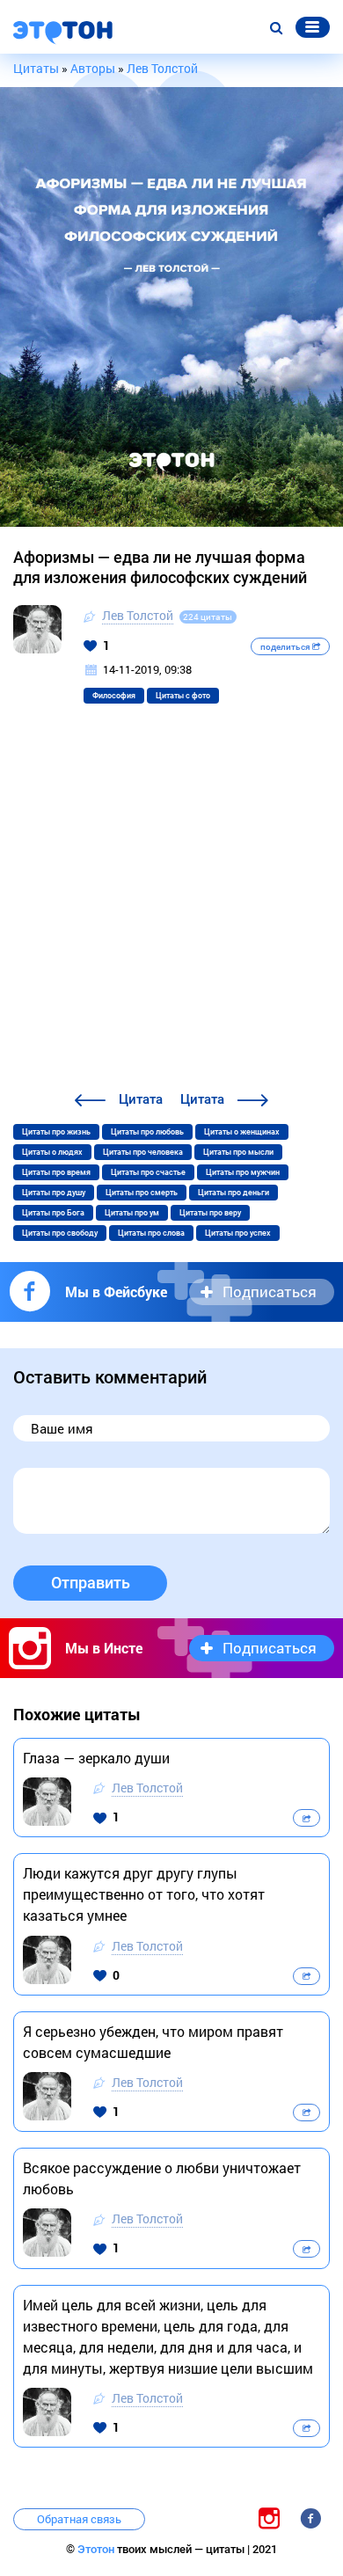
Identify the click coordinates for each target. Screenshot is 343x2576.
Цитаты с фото (183, 696)
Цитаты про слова (151, 1233)
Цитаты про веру (210, 1213)
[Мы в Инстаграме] (269, 2518)
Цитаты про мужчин (243, 1172)
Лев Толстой (138, 615)
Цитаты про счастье (148, 1172)
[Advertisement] (171, 909)
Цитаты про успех (238, 1233)
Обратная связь (79, 2519)
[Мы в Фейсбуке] (310, 2518)
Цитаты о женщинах (242, 1132)
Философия (114, 696)
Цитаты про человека (143, 1152)
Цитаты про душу (54, 1193)
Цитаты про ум (132, 1213)
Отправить (91, 1583)
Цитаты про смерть (142, 1193)
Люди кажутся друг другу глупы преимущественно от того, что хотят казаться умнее (144, 1894)
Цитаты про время (56, 1172)
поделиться (286, 647)
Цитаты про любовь (147, 1132)
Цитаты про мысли (238, 1152)
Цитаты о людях (52, 1152)
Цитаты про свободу (60, 1233)
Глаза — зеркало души (96, 1758)
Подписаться (270, 1292)
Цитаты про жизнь (56, 1132)
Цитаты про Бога (53, 1213)
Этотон (97, 2549)
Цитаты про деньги (234, 1193)
